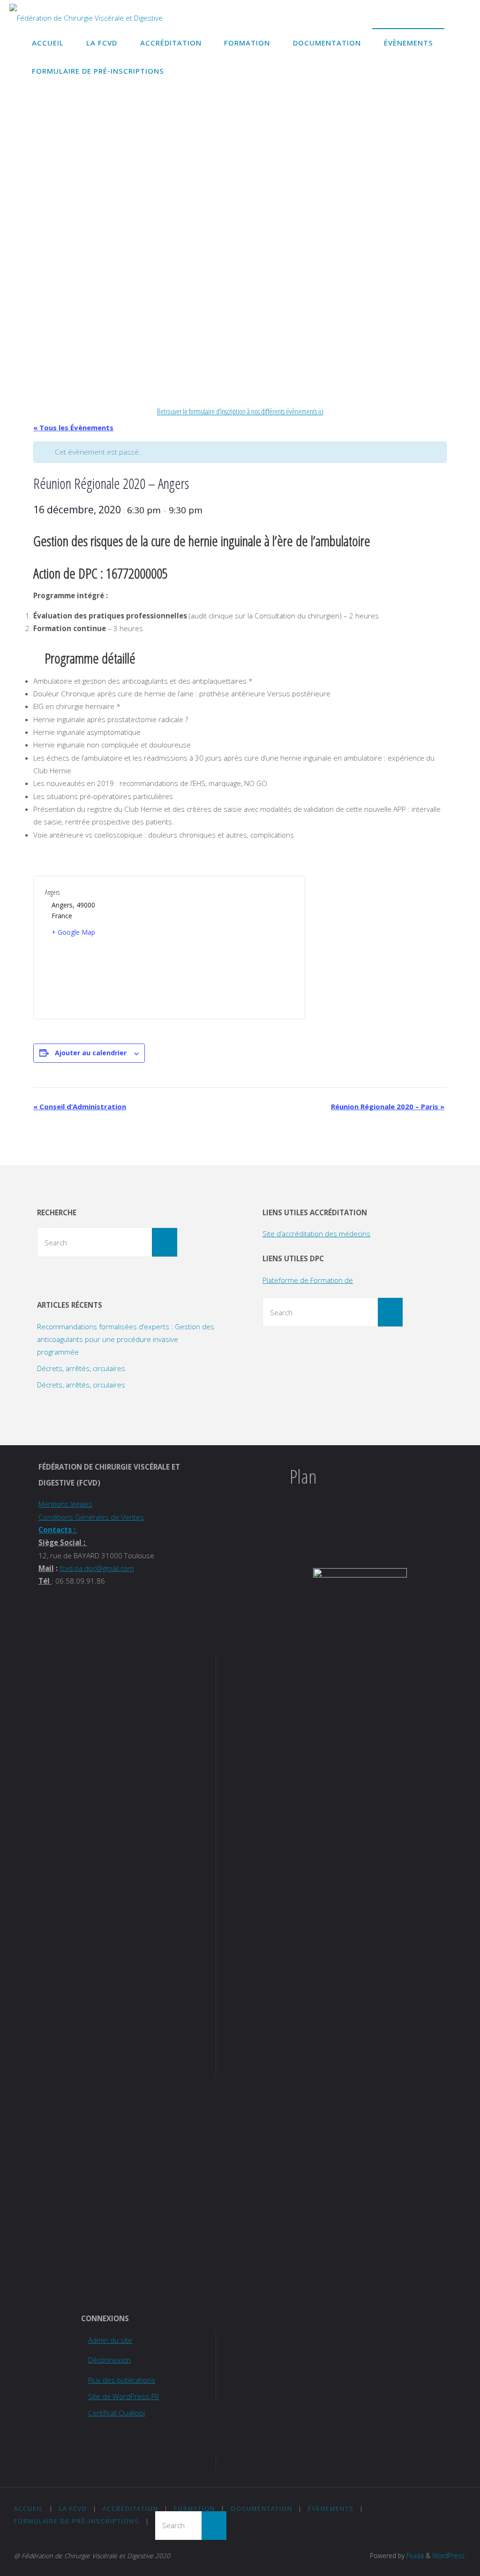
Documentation (262, 2509)
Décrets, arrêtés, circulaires (81, 1368)
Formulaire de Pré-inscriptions (77, 2521)
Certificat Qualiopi (116, 2413)
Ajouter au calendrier (91, 1053)
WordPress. (449, 2556)
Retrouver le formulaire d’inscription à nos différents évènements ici (240, 412)
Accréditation (131, 2509)
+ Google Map (73, 932)
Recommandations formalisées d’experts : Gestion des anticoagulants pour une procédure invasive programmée (126, 1339)
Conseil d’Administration (80, 1106)
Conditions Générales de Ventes (91, 1517)
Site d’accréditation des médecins (316, 1234)
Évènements (331, 2509)
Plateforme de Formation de (308, 1280)
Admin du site (110, 2340)
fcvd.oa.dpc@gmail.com (97, 1568)
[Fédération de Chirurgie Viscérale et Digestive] (86, 14)
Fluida (414, 2556)
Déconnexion (109, 2360)
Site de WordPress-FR (124, 2396)
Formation (195, 2509)
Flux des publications (122, 2380)
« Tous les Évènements (73, 427)
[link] (184, 70)
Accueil (29, 2509)
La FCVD (73, 2509)
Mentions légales (65, 1504)
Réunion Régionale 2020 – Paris (388, 1106)
